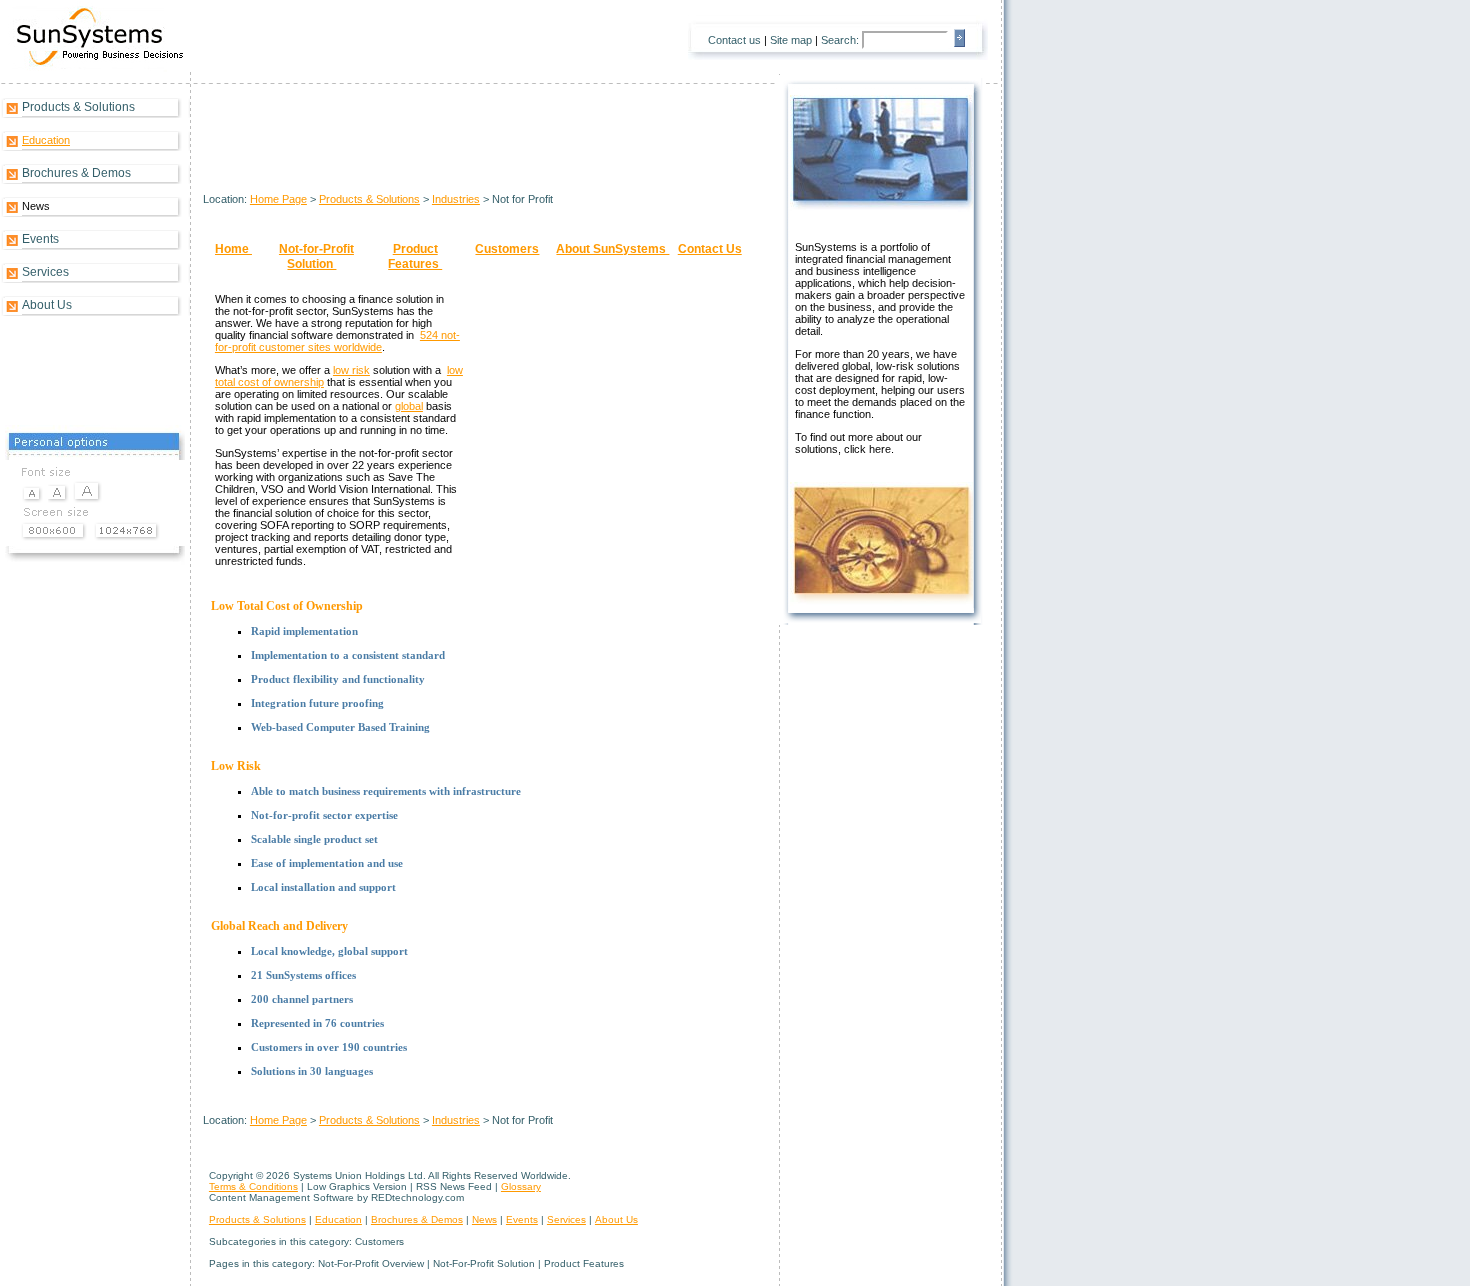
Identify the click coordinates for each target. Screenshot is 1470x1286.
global (409, 406)
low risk (351, 370)
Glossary (521, 1186)
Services (45, 272)
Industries (456, 199)
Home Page (278, 199)
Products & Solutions (78, 107)
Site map (791, 40)
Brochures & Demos (76, 173)
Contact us (734, 40)
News (484, 1219)
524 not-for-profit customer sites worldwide (337, 341)
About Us (47, 305)
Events (40, 239)
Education (46, 140)
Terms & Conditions (253, 1186)
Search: (840, 40)
